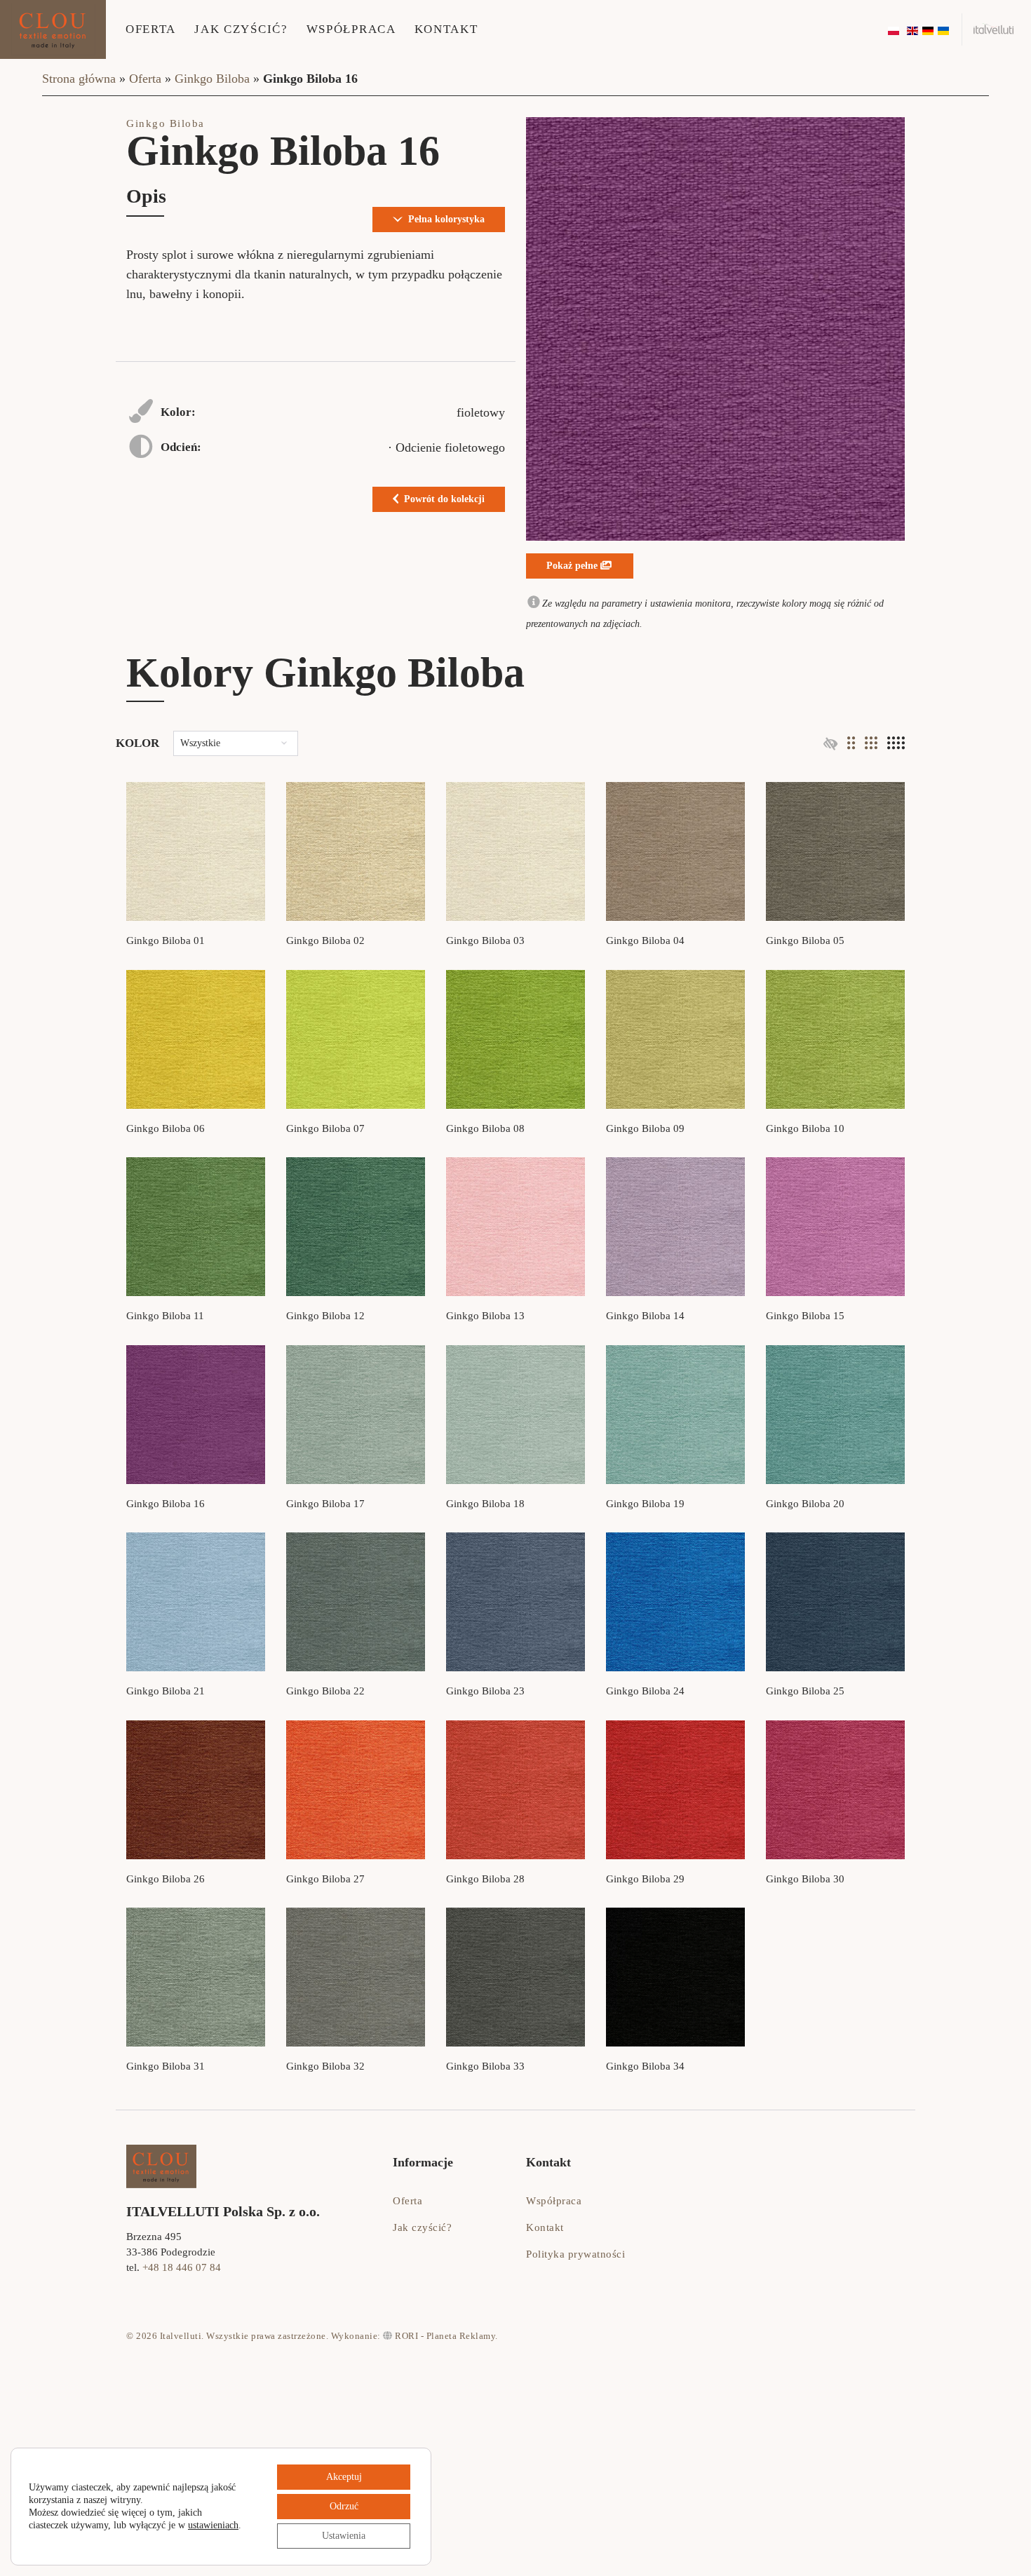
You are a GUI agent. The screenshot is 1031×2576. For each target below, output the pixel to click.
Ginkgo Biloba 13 (485, 1316)
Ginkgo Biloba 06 (166, 1128)
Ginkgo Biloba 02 (325, 940)
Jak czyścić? (241, 29)
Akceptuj (344, 2477)
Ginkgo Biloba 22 (325, 1691)
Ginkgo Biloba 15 (805, 1316)
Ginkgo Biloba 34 (645, 2066)
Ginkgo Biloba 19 (645, 1504)
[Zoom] (715, 329)
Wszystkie (200, 743)
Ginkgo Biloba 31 (166, 2066)
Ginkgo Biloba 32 (325, 2066)
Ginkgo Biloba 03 (485, 940)
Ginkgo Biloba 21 (166, 1691)
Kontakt (446, 29)
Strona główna (79, 79)
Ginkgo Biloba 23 (485, 1691)
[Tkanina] (196, 851)
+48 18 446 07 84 (182, 2267)
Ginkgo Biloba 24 (645, 1691)
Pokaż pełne (573, 566)
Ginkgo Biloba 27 (325, 1879)
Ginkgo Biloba (212, 79)
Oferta (151, 29)
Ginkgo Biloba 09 (645, 1128)
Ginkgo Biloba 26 (166, 1879)
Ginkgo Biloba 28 (485, 1879)
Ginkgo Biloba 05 (805, 940)
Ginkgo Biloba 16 (166, 1504)
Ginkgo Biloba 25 (805, 1691)
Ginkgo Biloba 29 (645, 1879)
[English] (913, 29)
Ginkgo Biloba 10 (805, 1128)
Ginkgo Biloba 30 (805, 1879)
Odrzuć (344, 2506)
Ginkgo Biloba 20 (805, 1504)
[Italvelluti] (994, 29)
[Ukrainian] (944, 29)
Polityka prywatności (575, 2254)
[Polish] (894, 29)
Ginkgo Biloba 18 (485, 1504)
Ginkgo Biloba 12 (325, 1316)
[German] (929, 29)
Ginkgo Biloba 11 (165, 1316)
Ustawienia (344, 2536)
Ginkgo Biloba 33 (485, 2066)
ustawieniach (213, 2525)
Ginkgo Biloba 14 (645, 1316)
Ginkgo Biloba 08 (485, 1128)
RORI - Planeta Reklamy (444, 2336)
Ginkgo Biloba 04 (645, 940)
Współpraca (351, 29)
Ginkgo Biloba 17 (325, 1504)
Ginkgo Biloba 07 (325, 1128)
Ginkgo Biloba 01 (166, 940)
